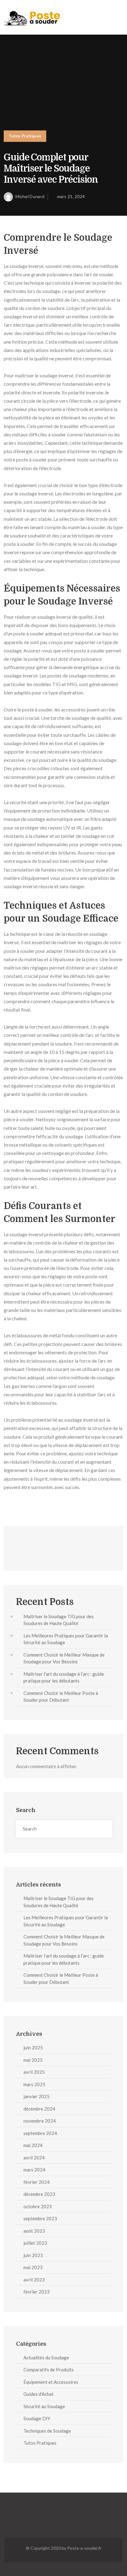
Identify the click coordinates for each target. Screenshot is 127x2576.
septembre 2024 (40, 2133)
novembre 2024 (40, 2121)
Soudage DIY (37, 2418)
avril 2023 (34, 2280)
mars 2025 (34, 2084)
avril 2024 (34, 2158)
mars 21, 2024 (71, 196)
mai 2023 (33, 2267)
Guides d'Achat (39, 2394)
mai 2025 (33, 2060)
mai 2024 (33, 2145)
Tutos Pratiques (25, 136)
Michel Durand (30, 196)
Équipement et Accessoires (51, 2382)
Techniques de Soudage (47, 2431)
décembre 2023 (39, 2194)
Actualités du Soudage (46, 2357)
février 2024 (37, 2182)
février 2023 (37, 2292)
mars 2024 (34, 2170)
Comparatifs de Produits (49, 2370)
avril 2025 (34, 2072)
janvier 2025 (37, 2096)
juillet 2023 (35, 2243)
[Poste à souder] (33, 17)
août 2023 (34, 2231)
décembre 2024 (39, 2109)
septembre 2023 (40, 2218)
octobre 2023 (38, 2206)
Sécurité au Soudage (44, 2406)
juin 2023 (33, 2255)
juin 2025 (33, 2048)
